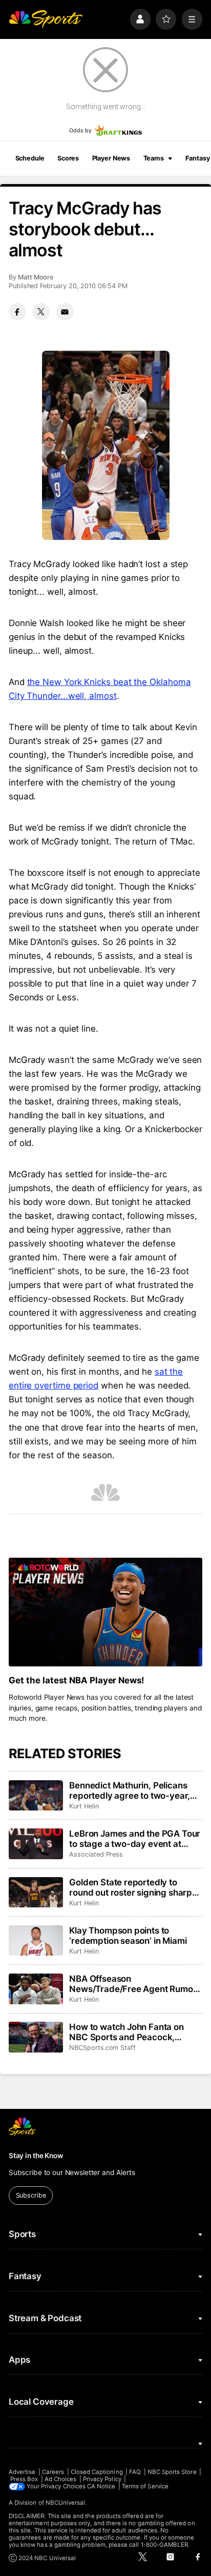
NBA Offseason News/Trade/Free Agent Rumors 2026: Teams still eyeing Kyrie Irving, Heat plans (135, 1984)
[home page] (46, 19)
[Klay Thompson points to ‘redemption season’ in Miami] (36, 1941)
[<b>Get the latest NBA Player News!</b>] (105, 1612)
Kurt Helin (84, 1806)
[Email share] (65, 312)
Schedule (30, 158)
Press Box (24, 2479)
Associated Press (96, 1854)
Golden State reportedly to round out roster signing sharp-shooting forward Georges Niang (133, 1887)
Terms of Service (145, 2486)
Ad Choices (61, 2479)
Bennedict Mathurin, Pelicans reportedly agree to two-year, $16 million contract (130, 1790)
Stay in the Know (36, 2156)
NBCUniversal (66, 2503)
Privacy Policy (102, 2479)
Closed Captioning (97, 2472)
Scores (68, 158)
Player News (111, 158)
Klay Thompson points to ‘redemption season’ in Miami (128, 1936)
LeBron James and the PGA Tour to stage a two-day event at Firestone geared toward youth (135, 1839)
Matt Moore (36, 277)
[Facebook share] (17, 312)
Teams (154, 158)
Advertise (22, 2472)
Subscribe (31, 2195)
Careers (53, 2472)
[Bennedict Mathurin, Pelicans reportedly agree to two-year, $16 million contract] (36, 1796)
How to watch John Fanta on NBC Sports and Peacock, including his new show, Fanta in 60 (134, 2032)
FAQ (135, 2472)
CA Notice (101, 2486)
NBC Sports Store (172, 2472)
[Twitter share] (41, 312)
